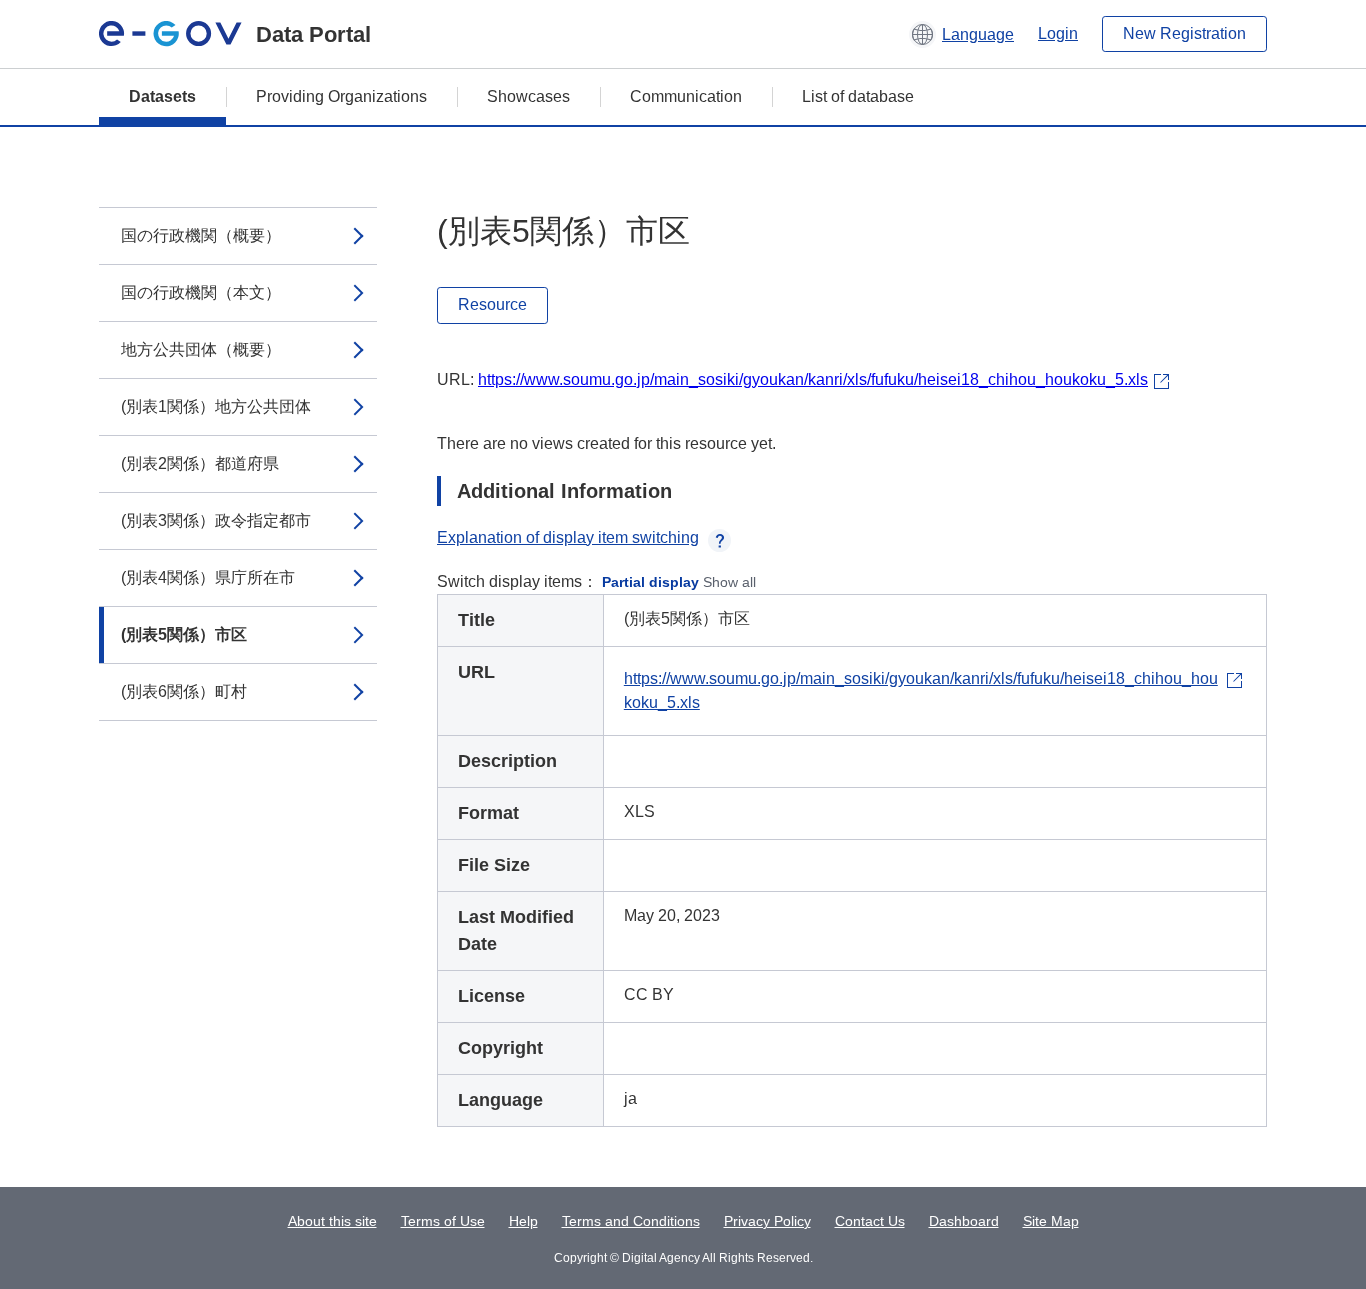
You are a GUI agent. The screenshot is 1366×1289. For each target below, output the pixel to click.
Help (523, 1221)
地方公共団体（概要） (201, 349)
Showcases (528, 96)
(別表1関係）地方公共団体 (216, 406)
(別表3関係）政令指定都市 (216, 520)
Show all (729, 582)
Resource (492, 304)
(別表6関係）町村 (184, 691)
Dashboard (964, 1221)
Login (1058, 33)
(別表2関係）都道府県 (200, 463)
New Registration (1184, 33)
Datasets (162, 96)
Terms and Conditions (631, 1221)
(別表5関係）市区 (184, 634)
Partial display (650, 582)
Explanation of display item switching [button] (568, 537)
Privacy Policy (767, 1221)
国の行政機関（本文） (201, 292)
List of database (858, 96)
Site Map (1051, 1221)
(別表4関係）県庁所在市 (208, 577)
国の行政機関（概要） (201, 235)
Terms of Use (443, 1221)
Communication (686, 96)
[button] (961, 34)
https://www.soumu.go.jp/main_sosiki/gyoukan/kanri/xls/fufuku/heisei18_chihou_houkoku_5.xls (813, 379)
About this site (332, 1221)
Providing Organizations (341, 96)
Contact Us (870, 1221)
